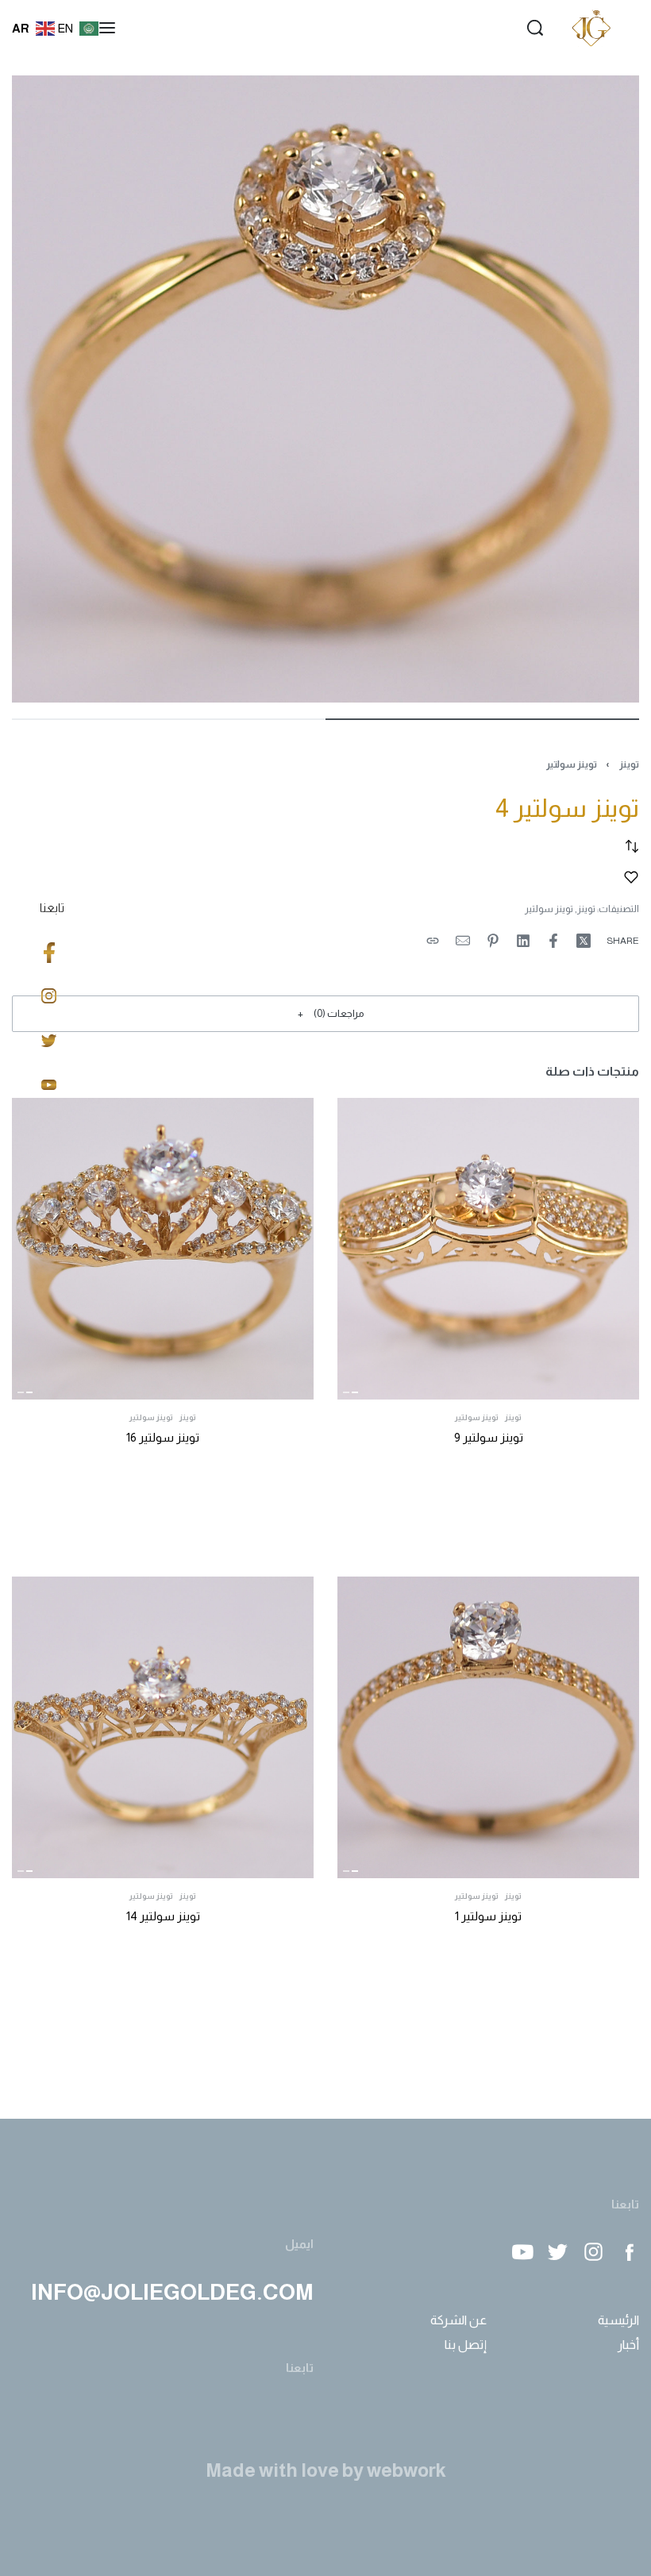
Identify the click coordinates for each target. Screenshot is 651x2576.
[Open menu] (107, 28)
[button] (325, 1014)
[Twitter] (558, 2252)
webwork (406, 2470)
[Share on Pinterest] (493, 941)
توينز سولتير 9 (489, 1437)
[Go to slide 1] (346, 1392)
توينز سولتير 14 (163, 1916)
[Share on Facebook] (553, 941)
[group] (488, 1249)
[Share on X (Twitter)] (584, 941)
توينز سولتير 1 (488, 1916)
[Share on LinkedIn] (523, 941)
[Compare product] (632, 846)
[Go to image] (482, 719)
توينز (629, 764)
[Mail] (463, 941)
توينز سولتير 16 (163, 1437)
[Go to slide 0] (356, 1392)
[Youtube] (522, 2252)
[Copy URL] (433, 941)
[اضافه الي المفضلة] (631, 877)
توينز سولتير (572, 764)
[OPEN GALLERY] (325, 389)
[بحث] (535, 28)
